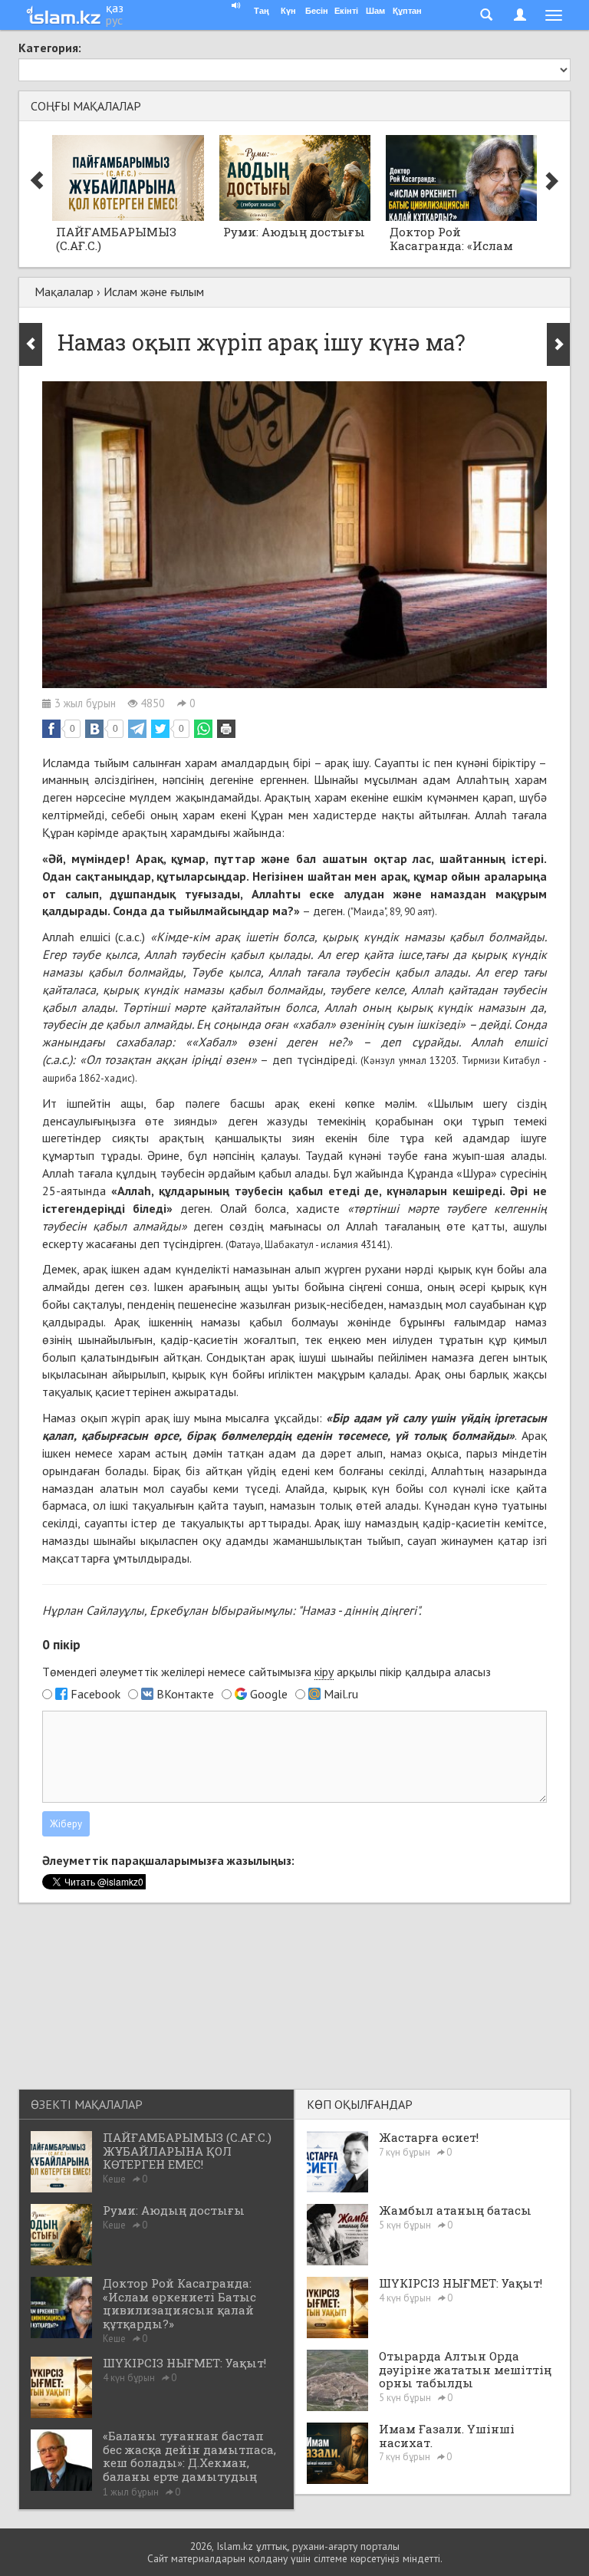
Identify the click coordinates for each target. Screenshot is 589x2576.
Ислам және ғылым (154, 292)
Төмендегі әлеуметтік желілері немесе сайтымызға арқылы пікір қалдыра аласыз (267, 1672)
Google (269, 1694)
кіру (324, 1672)
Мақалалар (64, 292)
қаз (115, 8)
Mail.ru (341, 1694)
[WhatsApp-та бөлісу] (203, 729)
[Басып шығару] (226, 729)
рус (114, 20)
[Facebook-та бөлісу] (51, 729)
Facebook (95, 1694)
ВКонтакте (185, 1694)
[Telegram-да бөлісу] (137, 729)
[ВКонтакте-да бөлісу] (94, 729)
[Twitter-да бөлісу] (160, 729)
